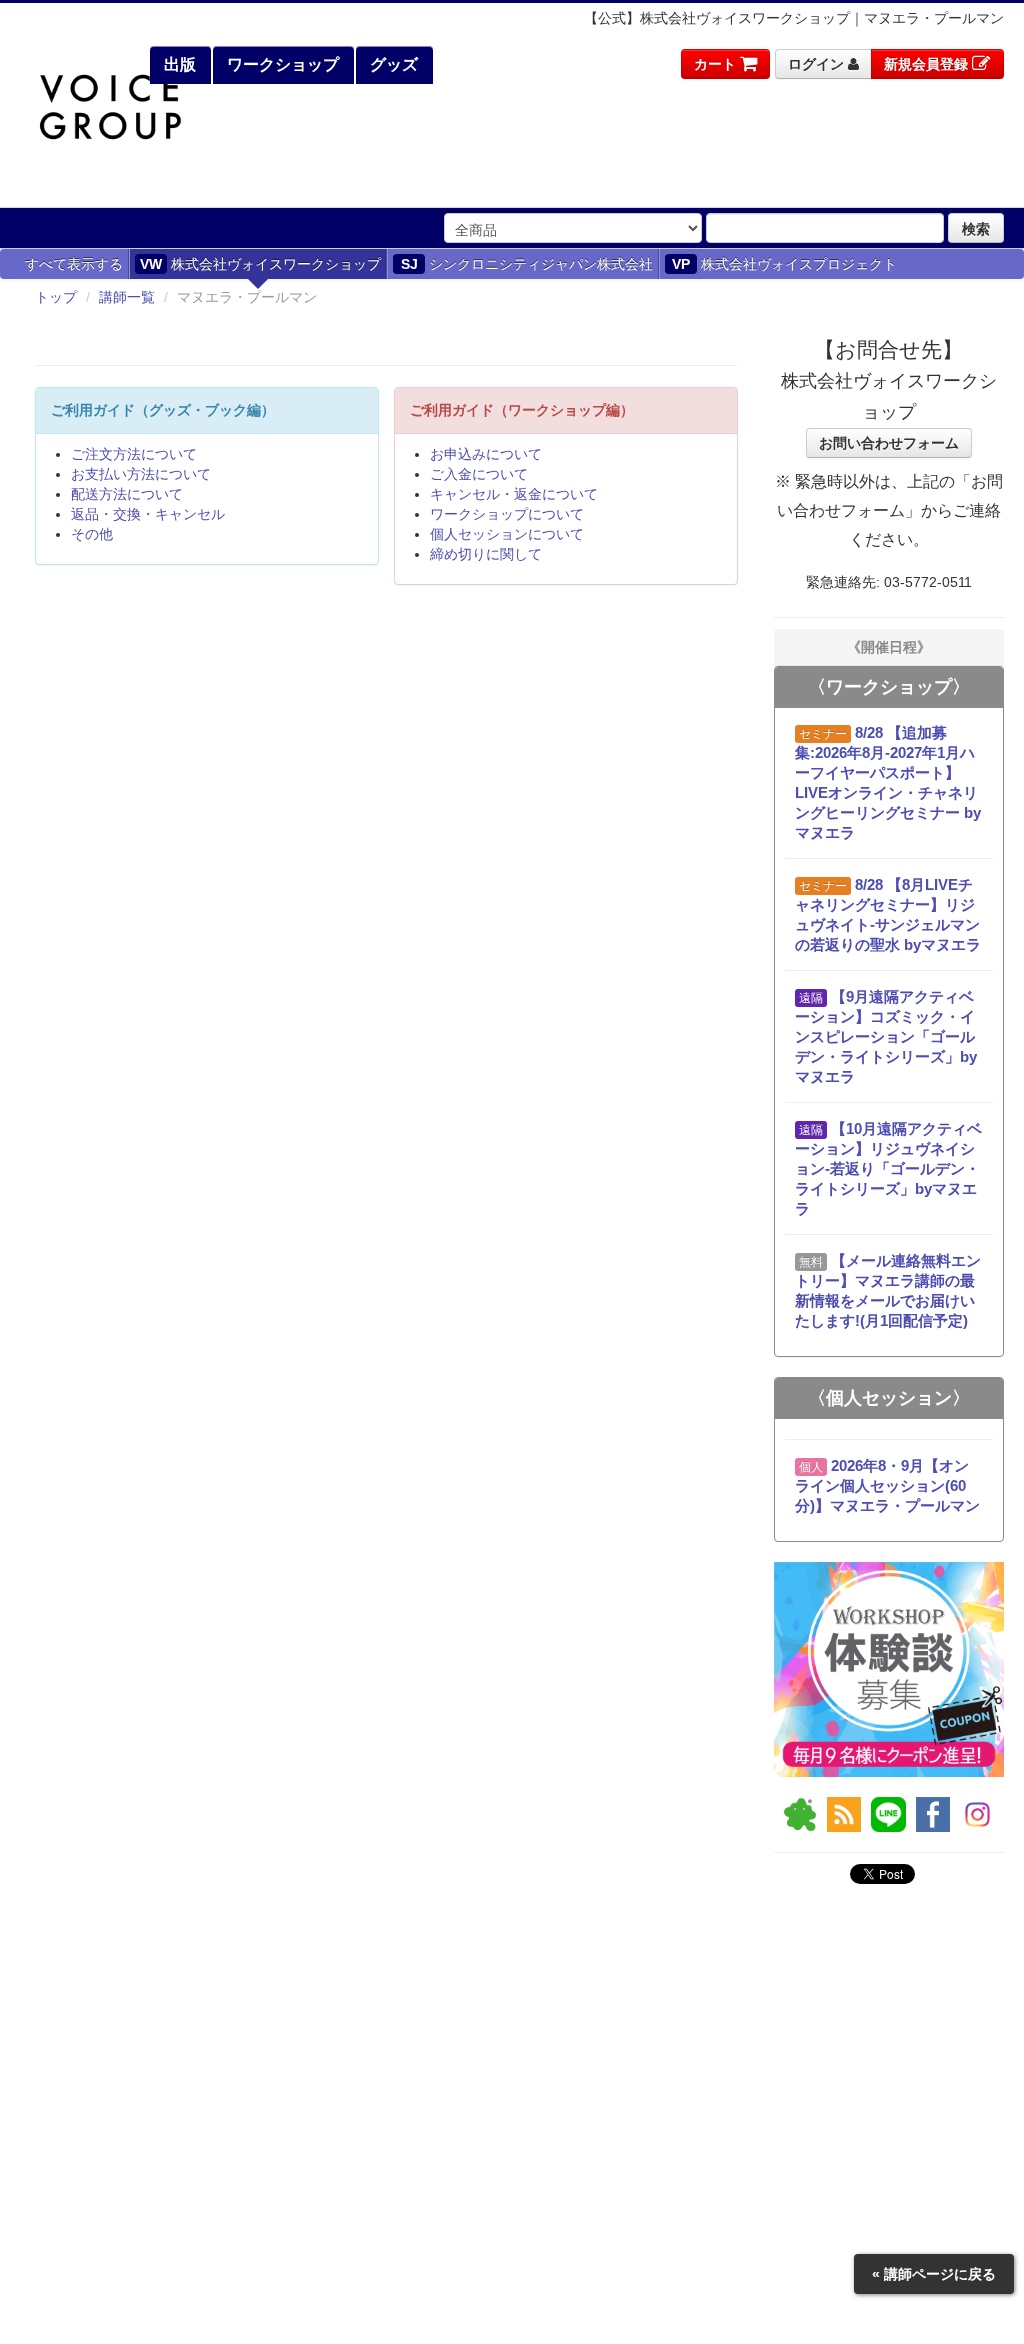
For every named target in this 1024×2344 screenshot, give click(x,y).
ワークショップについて (507, 514)
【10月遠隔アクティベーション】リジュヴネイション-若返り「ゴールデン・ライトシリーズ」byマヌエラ (888, 1168)
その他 (92, 534)
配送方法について (127, 494)
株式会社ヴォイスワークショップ (260, 264)
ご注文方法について (134, 454)
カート (717, 64)
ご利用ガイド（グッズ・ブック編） (163, 410)
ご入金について (479, 474)
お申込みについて (486, 454)
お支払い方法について (141, 474)
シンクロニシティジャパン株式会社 (527, 264)
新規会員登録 (928, 64)
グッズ (392, 64)
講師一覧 (127, 297)
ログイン (818, 64)
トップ (56, 297)
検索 (976, 228)
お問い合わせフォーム (889, 443)
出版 (178, 64)
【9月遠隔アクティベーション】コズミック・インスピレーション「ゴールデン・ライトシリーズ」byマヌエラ (886, 1036)
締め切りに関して (486, 554)
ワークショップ (281, 64)
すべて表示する (74, 264)
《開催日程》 (889, 647)
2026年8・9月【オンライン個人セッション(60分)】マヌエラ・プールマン (887, 1485)
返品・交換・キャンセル (148, 514)
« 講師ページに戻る (934, 2274)
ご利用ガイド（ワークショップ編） (522, 410)
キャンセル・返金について (514, 494)
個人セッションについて (507, 534)
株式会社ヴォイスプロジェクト (784, 264)
